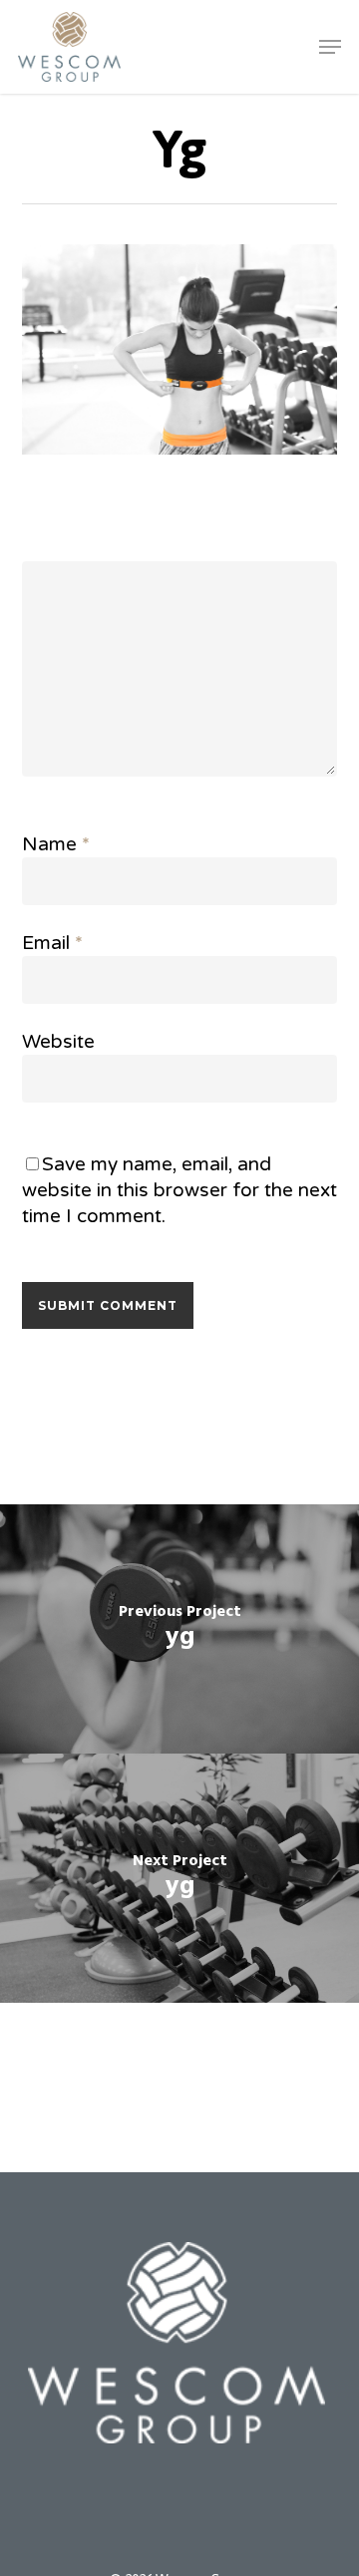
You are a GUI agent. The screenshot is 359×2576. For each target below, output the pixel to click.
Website (58, 1042)
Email (52, 943)
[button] (330, 47)
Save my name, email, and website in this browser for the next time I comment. (179, 1190)
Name (56, 844)
